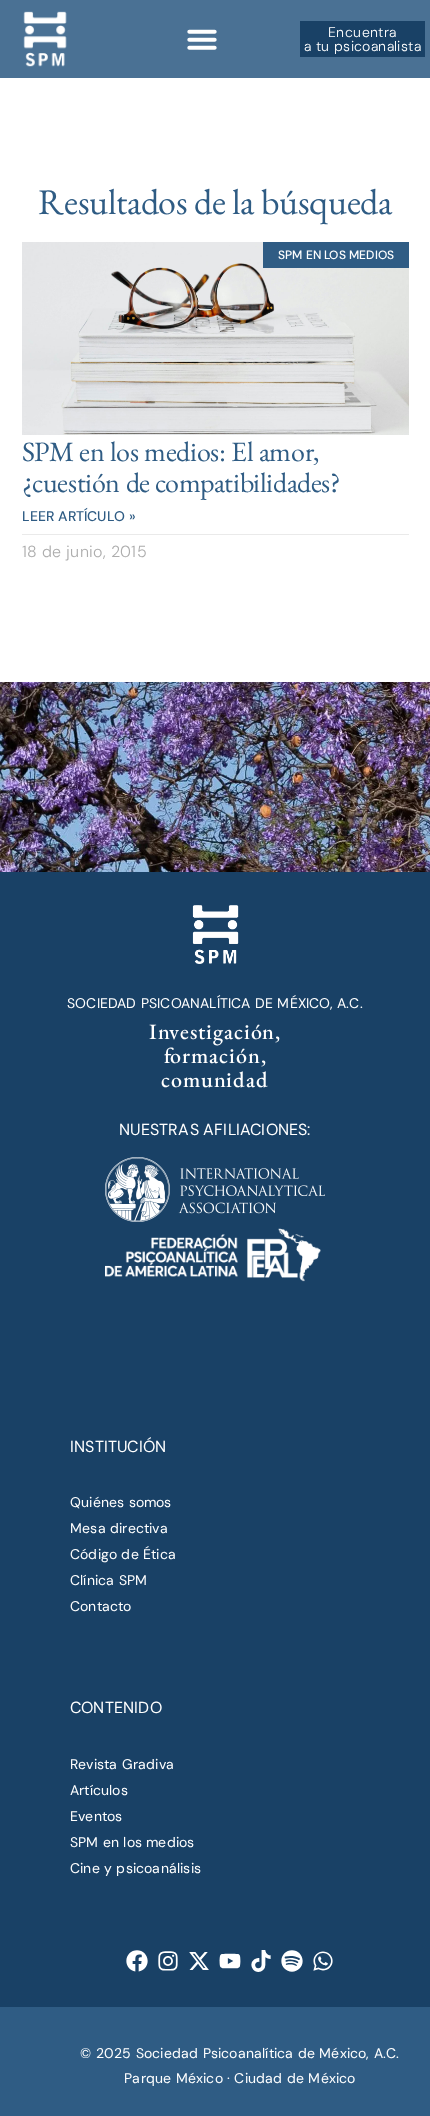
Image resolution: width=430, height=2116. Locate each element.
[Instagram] (168, 1961)
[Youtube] (230, 1961)
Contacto (101, 1606)
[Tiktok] (261, 1961)
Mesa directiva (119, 1528)
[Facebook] (137, 1961)
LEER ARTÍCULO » (79, 516)
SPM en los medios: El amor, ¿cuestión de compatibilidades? (181, 466)
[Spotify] (292, 1961)
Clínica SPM (108, 1580)
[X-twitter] (199, 1961)
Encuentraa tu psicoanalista (362, 39)
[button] (202, 39)
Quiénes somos (121, 1502)
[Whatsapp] (323, 1961)
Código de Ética (123, 1554)
